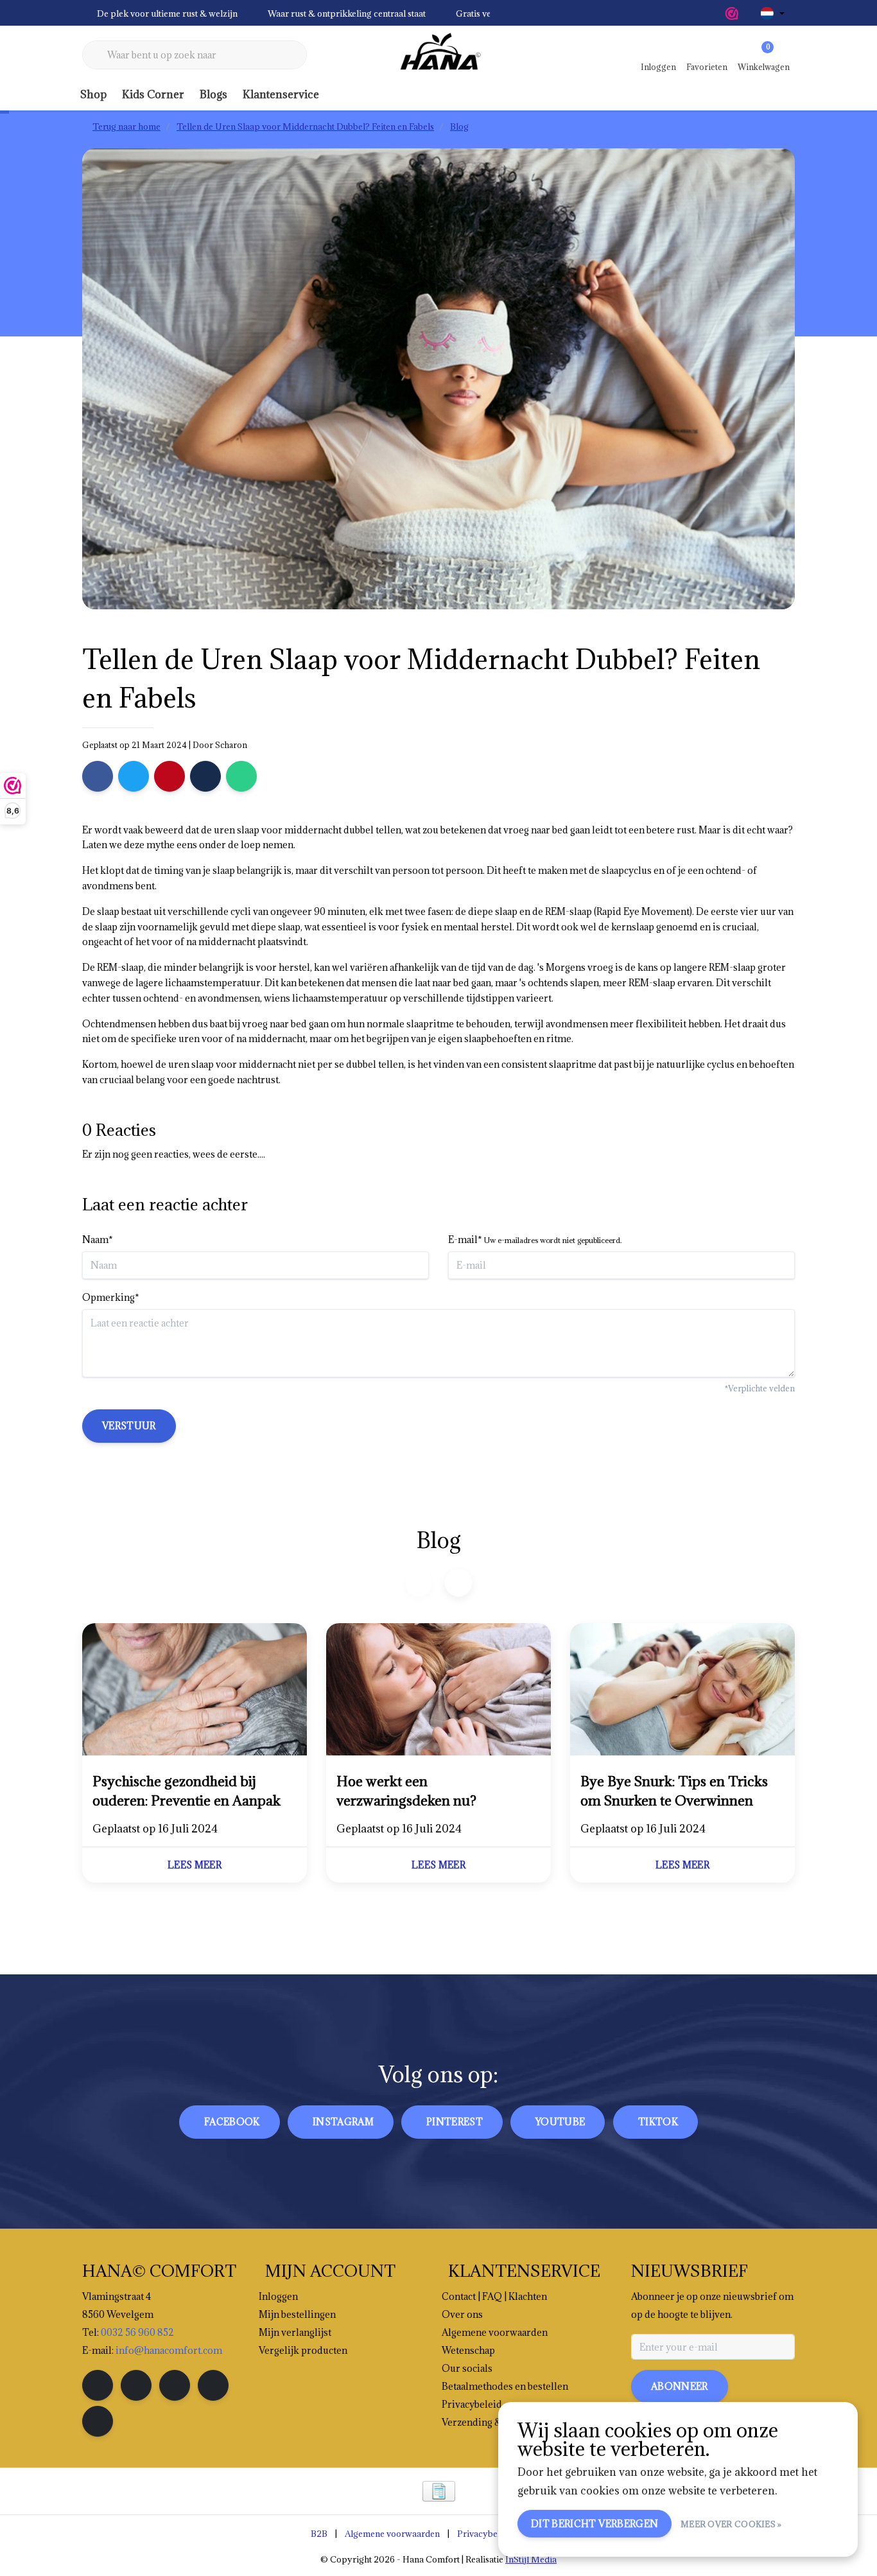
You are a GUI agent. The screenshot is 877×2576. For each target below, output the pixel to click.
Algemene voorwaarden (392, 2534)
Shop (93, 94)
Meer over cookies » (731, 2524)
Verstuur (129, 1426)
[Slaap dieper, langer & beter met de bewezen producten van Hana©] (438, 55)
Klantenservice (281, 94)
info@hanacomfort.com (169, 2350)
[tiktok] (98, 2421)
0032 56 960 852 (137, 2332)
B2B (319, 2534)
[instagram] (136, 2385)
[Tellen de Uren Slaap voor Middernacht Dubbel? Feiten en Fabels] (195, 1691)
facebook (232, 2122)
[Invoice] (439, 2491)
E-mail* (535, 1240)
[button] (458, 1582)
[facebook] (98, 2385)
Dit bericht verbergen (595, 2524)
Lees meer (195, 1865)
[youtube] (213, 2385)
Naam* (98, 1240)
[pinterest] (175, 2385)
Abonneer (680, 2386)
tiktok (658, 2122)
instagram (343, 2122)
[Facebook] (98, 776)
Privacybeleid (485, 2534)
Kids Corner (153, 94)
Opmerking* (111, 1297)
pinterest (455, 2122)
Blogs (213, 94)
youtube (560, 2122)
